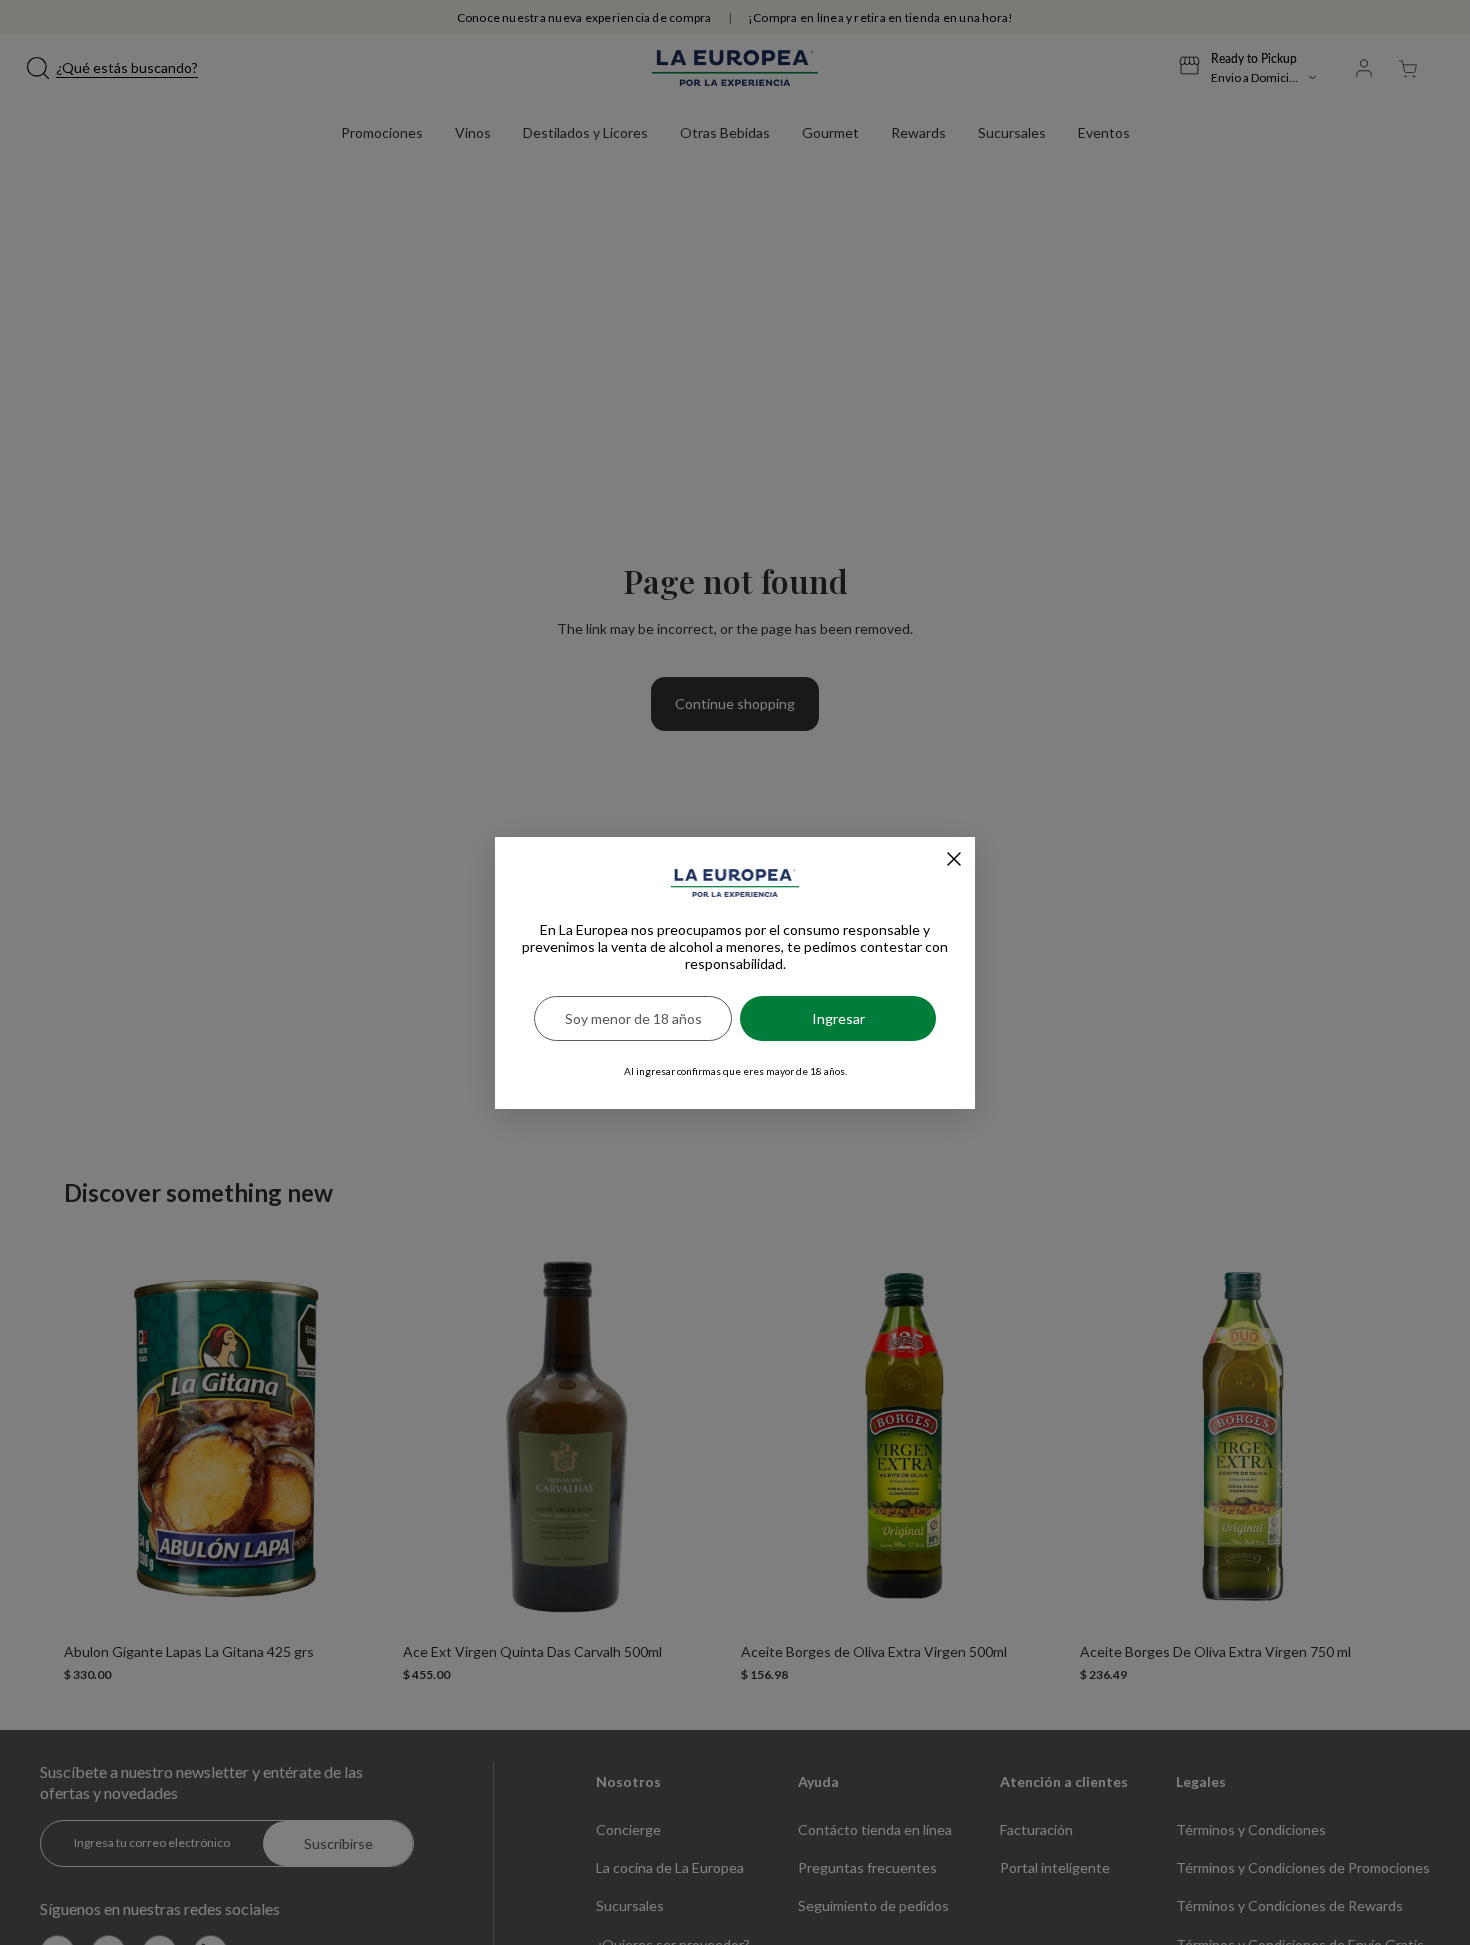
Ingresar (838, 1018)
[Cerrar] (954, 859)
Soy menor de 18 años (633, 1018)
